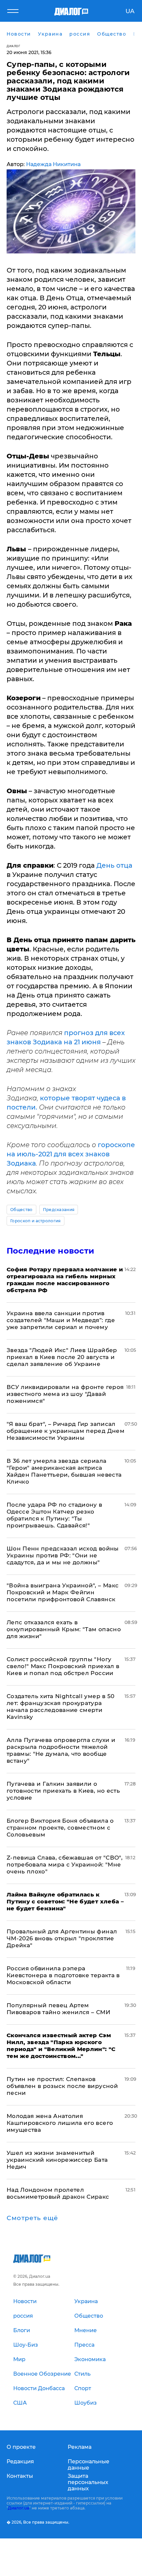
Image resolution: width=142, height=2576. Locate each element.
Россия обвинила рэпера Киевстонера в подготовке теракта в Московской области (63, 1975)
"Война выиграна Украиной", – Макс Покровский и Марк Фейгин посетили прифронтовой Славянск (63, 1592)
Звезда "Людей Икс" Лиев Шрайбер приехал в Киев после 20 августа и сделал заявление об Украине (62, 1357)
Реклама (80, 2447)
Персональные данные (89, 2465)
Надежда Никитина (53, 164)
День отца (114, 865)
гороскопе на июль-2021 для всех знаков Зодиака (71, 1154)
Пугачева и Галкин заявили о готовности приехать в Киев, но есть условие (63, 1791)
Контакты (20, 2476)
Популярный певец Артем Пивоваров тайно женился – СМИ (58, 2009)
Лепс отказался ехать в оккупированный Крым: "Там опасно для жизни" (64, 1629)
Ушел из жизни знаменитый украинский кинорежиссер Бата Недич (57, 2160)
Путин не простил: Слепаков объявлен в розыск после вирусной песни (62, 2086)
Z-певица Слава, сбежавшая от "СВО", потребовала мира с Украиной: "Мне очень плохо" (65, 1865)
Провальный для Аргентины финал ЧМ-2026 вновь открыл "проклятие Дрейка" (62, 1938)
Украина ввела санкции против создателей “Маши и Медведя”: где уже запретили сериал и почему (61, 1320)
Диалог (13, 46)
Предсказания (59, 1210)
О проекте (21, 2447)
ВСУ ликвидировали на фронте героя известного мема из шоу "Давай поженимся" (65, 1394)
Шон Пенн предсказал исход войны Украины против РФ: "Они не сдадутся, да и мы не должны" (63, 1555)
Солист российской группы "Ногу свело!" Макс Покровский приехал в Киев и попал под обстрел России (63, 1666)
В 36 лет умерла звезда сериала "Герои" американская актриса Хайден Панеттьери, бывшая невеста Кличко (64, 1471)
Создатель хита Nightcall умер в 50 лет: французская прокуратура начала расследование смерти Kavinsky (61, 1707)
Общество (21, 1210)
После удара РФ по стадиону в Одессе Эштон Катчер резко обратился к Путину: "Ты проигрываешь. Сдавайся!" (54, 1515)
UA (130, 11)
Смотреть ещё (32, 2218)
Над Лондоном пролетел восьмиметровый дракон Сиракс (58, 2193)
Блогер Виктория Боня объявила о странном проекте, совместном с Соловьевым (60, 1828)
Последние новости (50, 1251)
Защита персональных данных (88, 2482)
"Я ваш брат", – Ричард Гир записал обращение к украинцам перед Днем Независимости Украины (66, 1431)
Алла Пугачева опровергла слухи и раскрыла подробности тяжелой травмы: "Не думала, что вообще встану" (61, 1750)
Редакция (20, 2461)
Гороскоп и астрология (35, 1221)
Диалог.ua (18, 2508)
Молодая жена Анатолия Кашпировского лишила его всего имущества (60, 2123)
